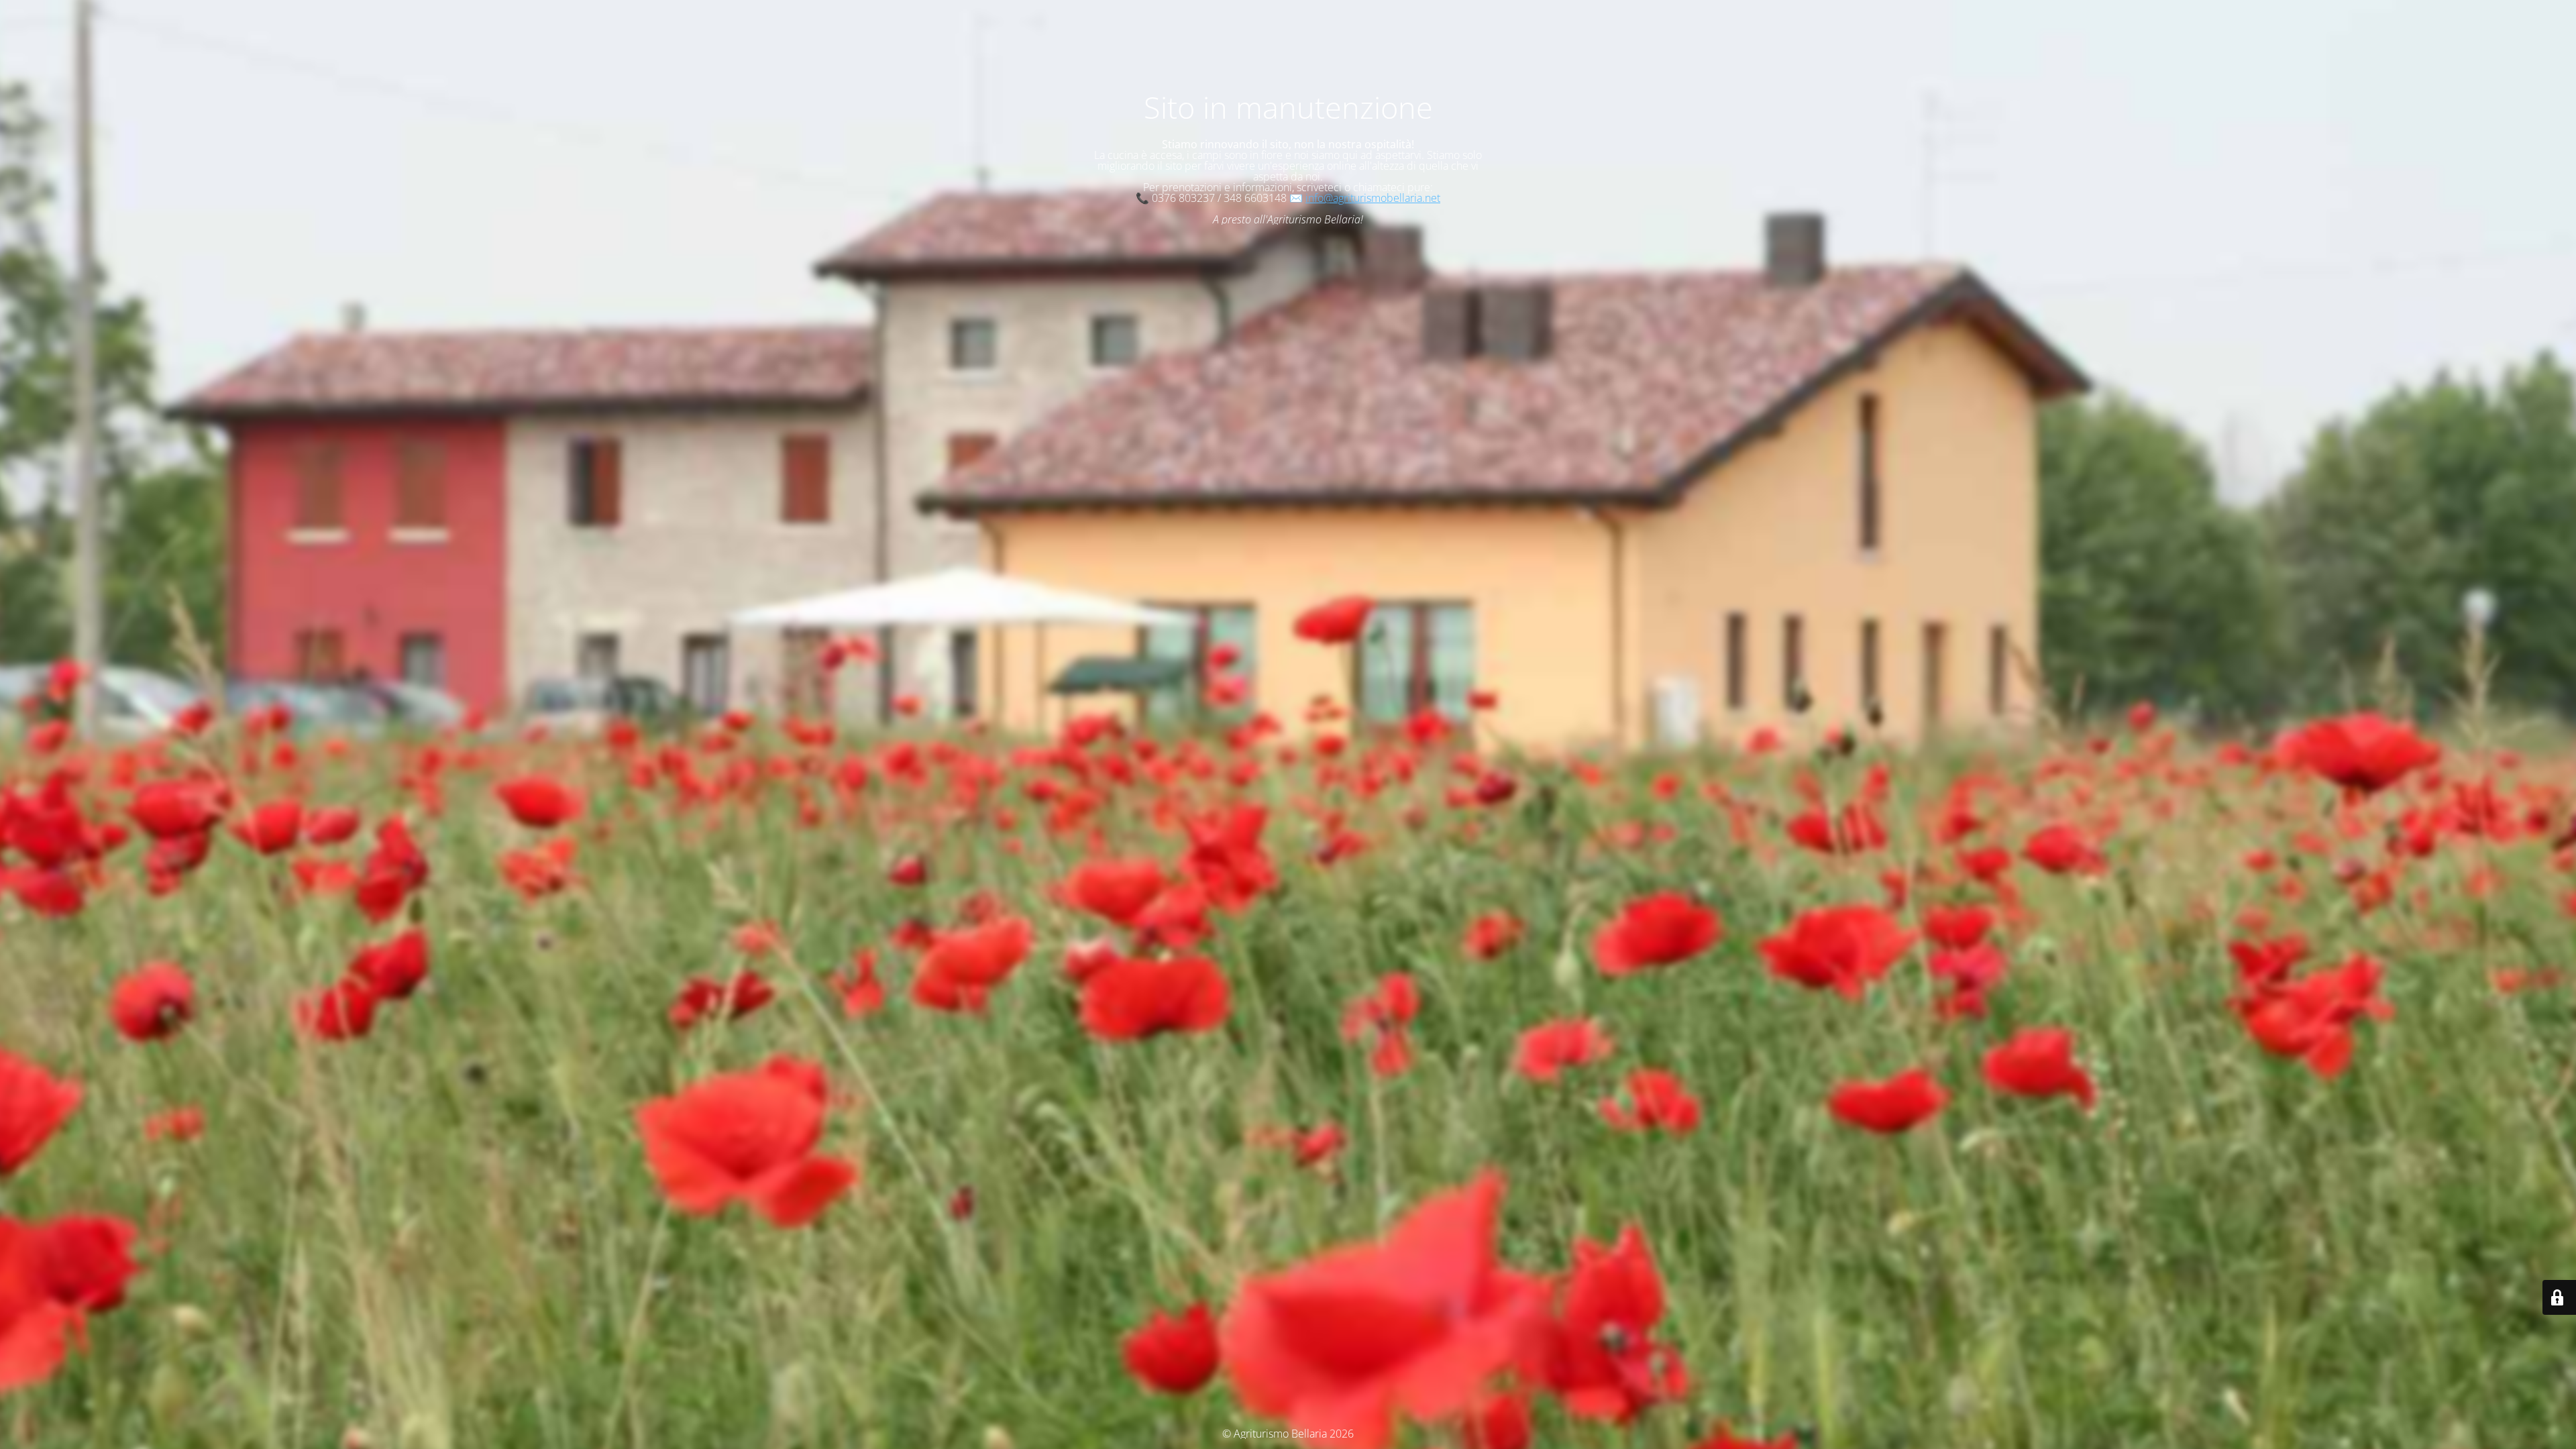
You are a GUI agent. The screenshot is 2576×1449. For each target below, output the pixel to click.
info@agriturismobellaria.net (1373, 198)
